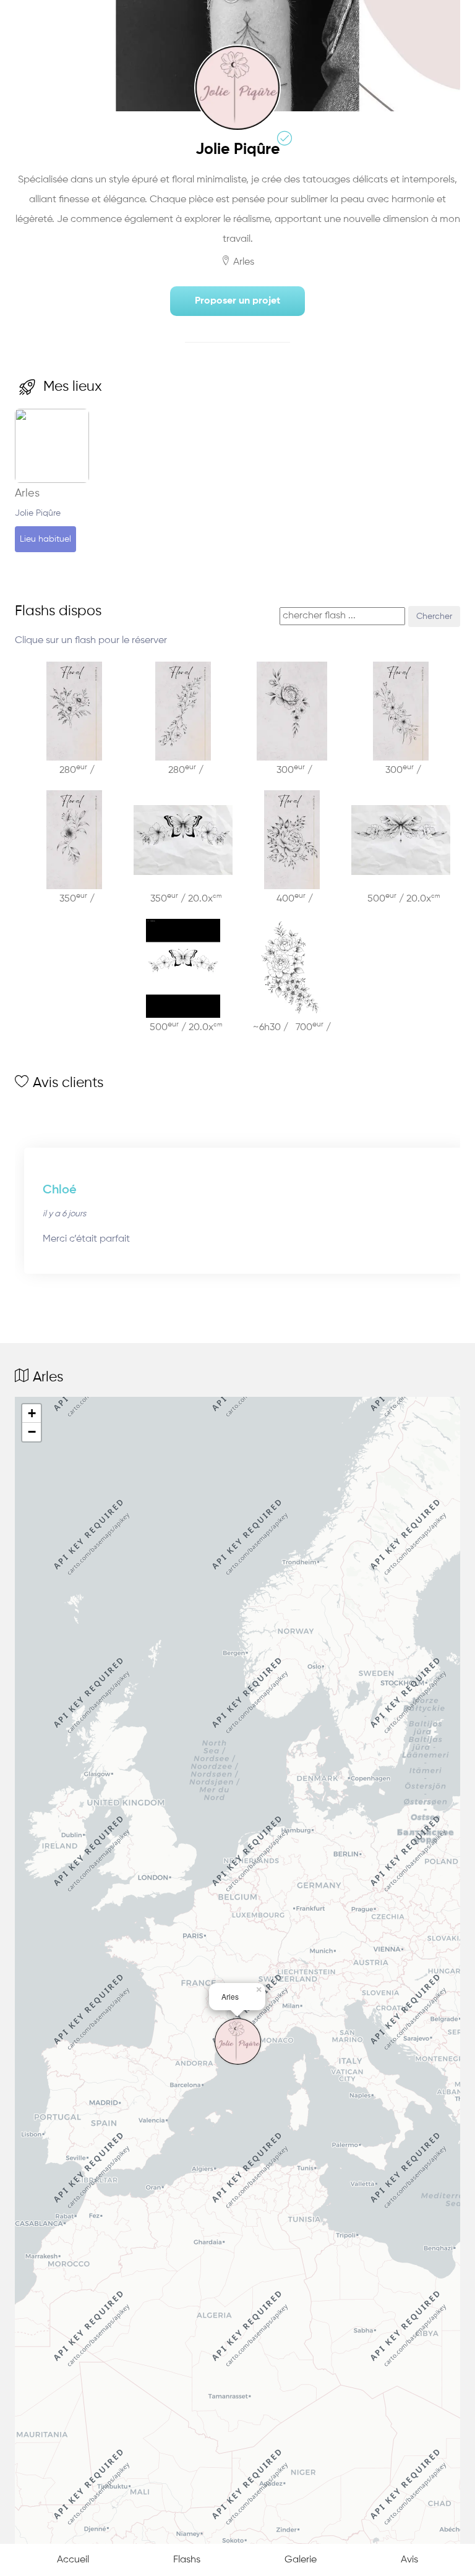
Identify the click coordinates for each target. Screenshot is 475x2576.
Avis (409, 2560)
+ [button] (32, 1413)
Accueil (73, 2560)
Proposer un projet (237, 301)
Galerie (301, 2560)
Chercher (434, 616)
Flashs (187, 2560)
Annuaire (52, 16)
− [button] (32, 1432)
